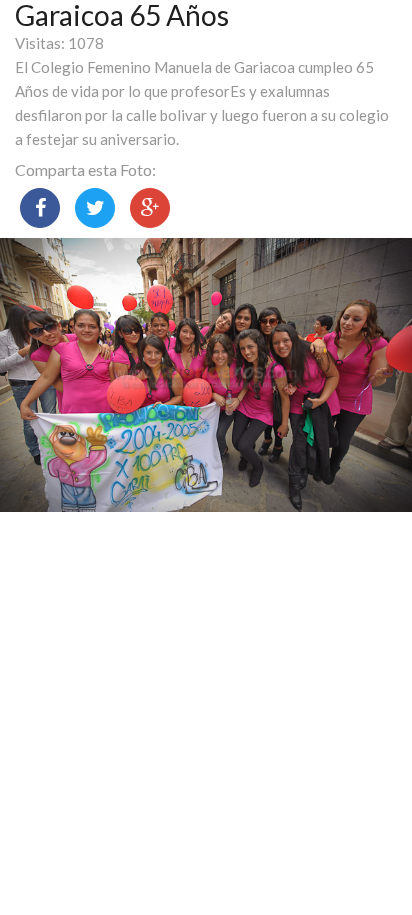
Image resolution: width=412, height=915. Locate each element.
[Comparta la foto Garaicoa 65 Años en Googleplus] (150, 208)
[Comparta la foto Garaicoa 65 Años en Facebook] (40, 208)
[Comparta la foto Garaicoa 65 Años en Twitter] (95, 208)
